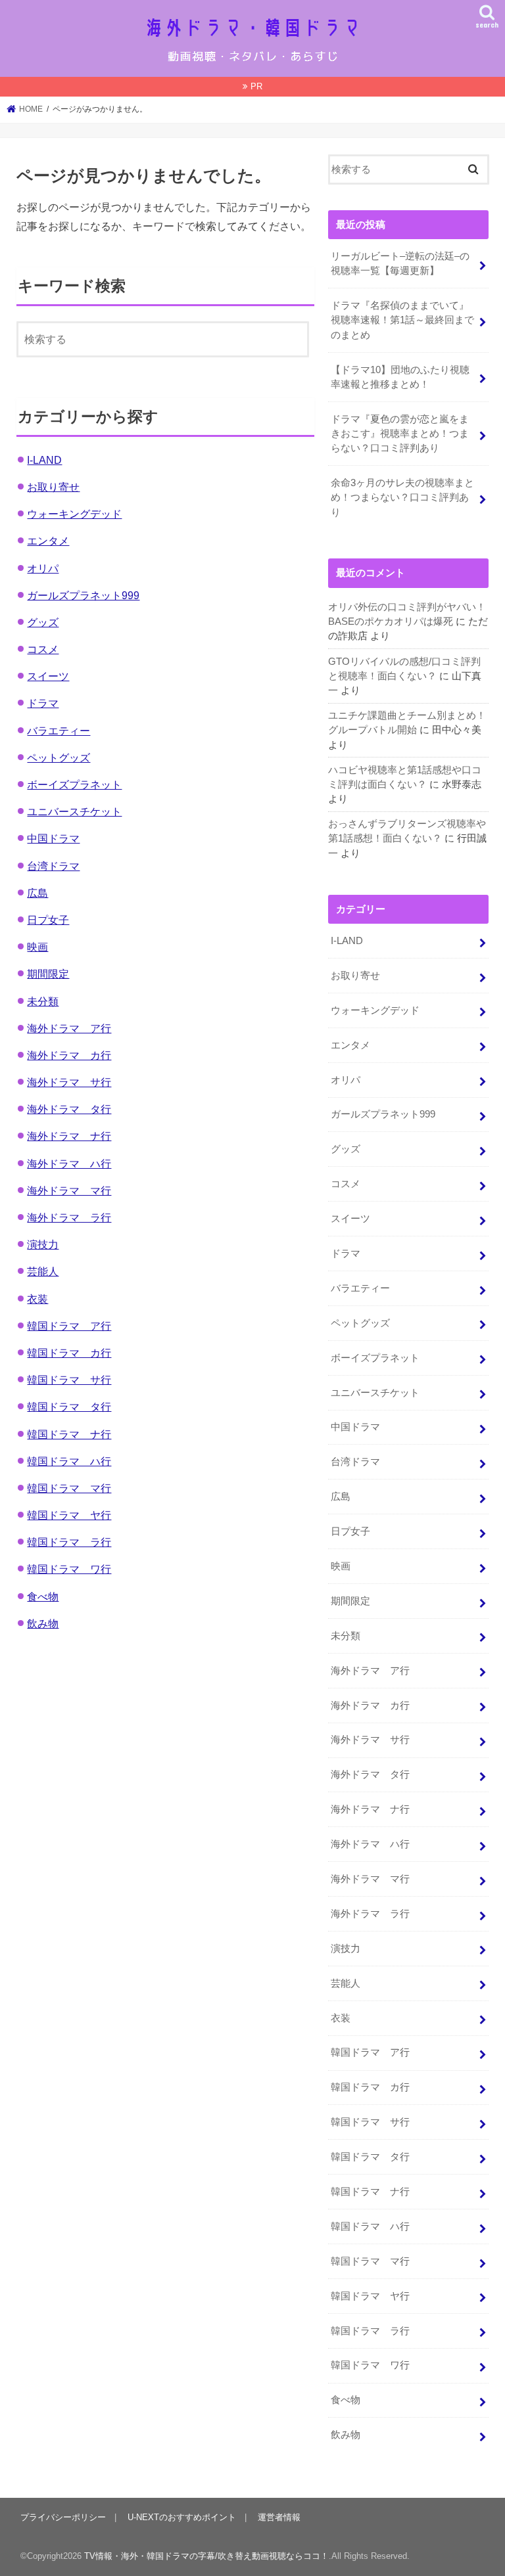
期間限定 (48, 974)
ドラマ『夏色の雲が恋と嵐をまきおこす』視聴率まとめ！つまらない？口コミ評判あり (400, 434)
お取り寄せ (53, 487)
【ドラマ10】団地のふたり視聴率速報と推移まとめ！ (400, 377)
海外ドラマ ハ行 (69, 1164)
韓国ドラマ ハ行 (69, 1461)
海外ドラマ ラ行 (69, 1217)
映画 (37, 947)
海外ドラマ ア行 (69, 1028)
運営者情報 (279, 2517)
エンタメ (48, 541)
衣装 (37, 1299)
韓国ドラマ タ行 (69, 1407)
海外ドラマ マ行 (69, 1190)
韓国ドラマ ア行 (69, 1326)
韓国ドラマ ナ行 (69, 1434)
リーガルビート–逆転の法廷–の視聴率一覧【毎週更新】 (400, 263)
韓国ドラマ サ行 (69, 1380)
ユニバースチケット (74, 811)
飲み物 (43, 1623)
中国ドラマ (53, 838)
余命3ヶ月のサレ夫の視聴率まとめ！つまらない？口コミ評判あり (402, 497)
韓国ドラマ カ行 (69, 1353)
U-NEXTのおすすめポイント (182, 2517)
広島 (37, 893)
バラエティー (59, 731)
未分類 (43, 1001)
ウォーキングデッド (74, 514)
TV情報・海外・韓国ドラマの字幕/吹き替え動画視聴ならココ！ (206, 2556)
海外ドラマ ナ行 (69, 1136)
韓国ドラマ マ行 (69, 1488)
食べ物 (43, 1596)
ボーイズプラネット (74, 784)
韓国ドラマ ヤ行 (69, 1515)
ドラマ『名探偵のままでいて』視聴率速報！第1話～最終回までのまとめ (402, 320)
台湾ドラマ (53, 866)
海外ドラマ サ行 (69, 1082)
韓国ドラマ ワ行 (69, 1569)
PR (256, 86)
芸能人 (43, 1271)
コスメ (43, 649)
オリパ (43, 568)
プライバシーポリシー (63, 2517)
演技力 (43, 1244)
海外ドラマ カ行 (69, 1055)
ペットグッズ (59, 757)
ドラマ (43, 703)
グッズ (43, 622)
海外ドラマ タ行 (69, 1109)
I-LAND (44, 460)
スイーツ (48, 676)
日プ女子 (48, 920)
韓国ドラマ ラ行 (69, 1542)
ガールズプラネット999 (83, 595)
